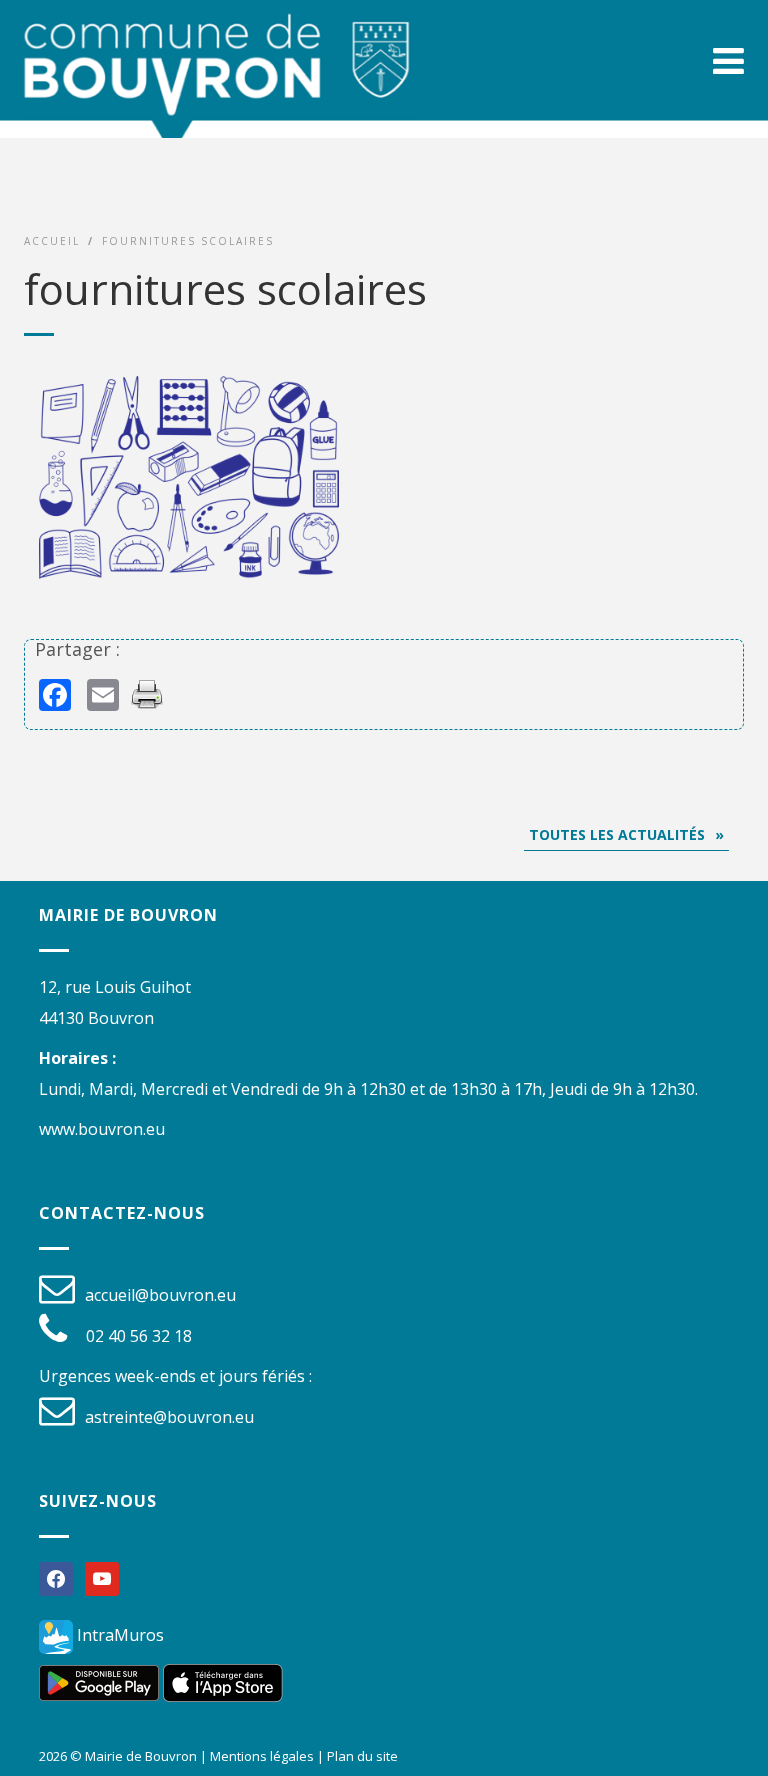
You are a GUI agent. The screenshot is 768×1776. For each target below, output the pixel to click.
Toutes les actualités (617, 834)
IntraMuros (118, 1635)
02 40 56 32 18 (139, 1336)
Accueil (52, 241)
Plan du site (362, 1756)
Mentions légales (262, 1756)
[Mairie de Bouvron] (217, 80)
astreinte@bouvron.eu (169, 1417)
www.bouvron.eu (102, 1129)
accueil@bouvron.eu (160, 1295)
